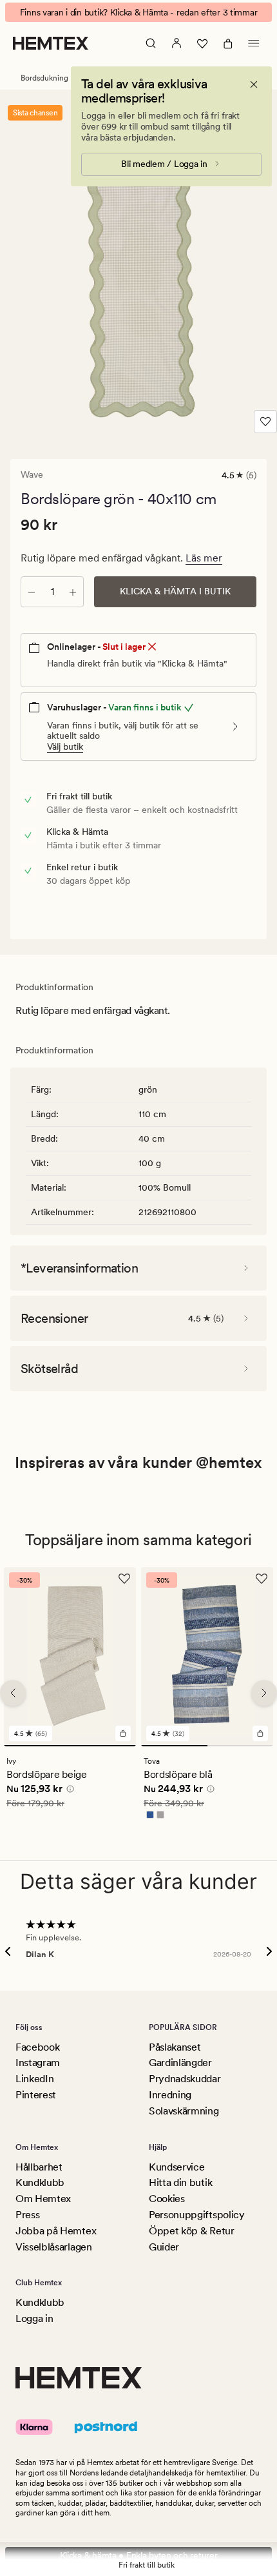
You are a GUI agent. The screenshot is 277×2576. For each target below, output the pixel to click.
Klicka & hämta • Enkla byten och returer (139, 2555)
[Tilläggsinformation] (68, 1791)
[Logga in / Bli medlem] (177, 43)
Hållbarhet (39, 2167)
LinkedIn (34, 2079)
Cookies (167, 2199)
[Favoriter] (202, 43)
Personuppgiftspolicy (197, 2215)
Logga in (34, 2318)
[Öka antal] (73, 592)
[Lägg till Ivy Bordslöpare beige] (123, 1733)
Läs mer (204, 558)
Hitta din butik (180, 2182)
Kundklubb (40, 2182)
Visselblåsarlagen (54, 2247)
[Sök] (151, 43)
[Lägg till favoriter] (265, 422)
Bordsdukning (44, 78)
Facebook (37, 2047)
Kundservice (177, 2167)
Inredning (170, 2095)
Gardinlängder (180, 2063)
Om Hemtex (43, 2199)
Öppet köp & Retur (192, 2231)
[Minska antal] (32, 592)
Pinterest (36, 2095)
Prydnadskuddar (185, 2079)
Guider (164, 2247)
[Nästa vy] (264, 1693)
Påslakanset (175, 2047)
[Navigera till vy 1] (70, 1746)
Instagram (38, 2063)
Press (27, 2215)
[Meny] (254, 43)
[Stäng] (254, 84)
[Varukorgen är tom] (228, 43)
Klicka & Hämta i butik (175, 591)
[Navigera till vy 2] (241, 1746)
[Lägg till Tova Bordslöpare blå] (260, 1733)
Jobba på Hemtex (56, 2231)
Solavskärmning (184, 2111)
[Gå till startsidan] (51, 43)
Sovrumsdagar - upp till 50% (138, 12)
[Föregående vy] (13, 1693)
